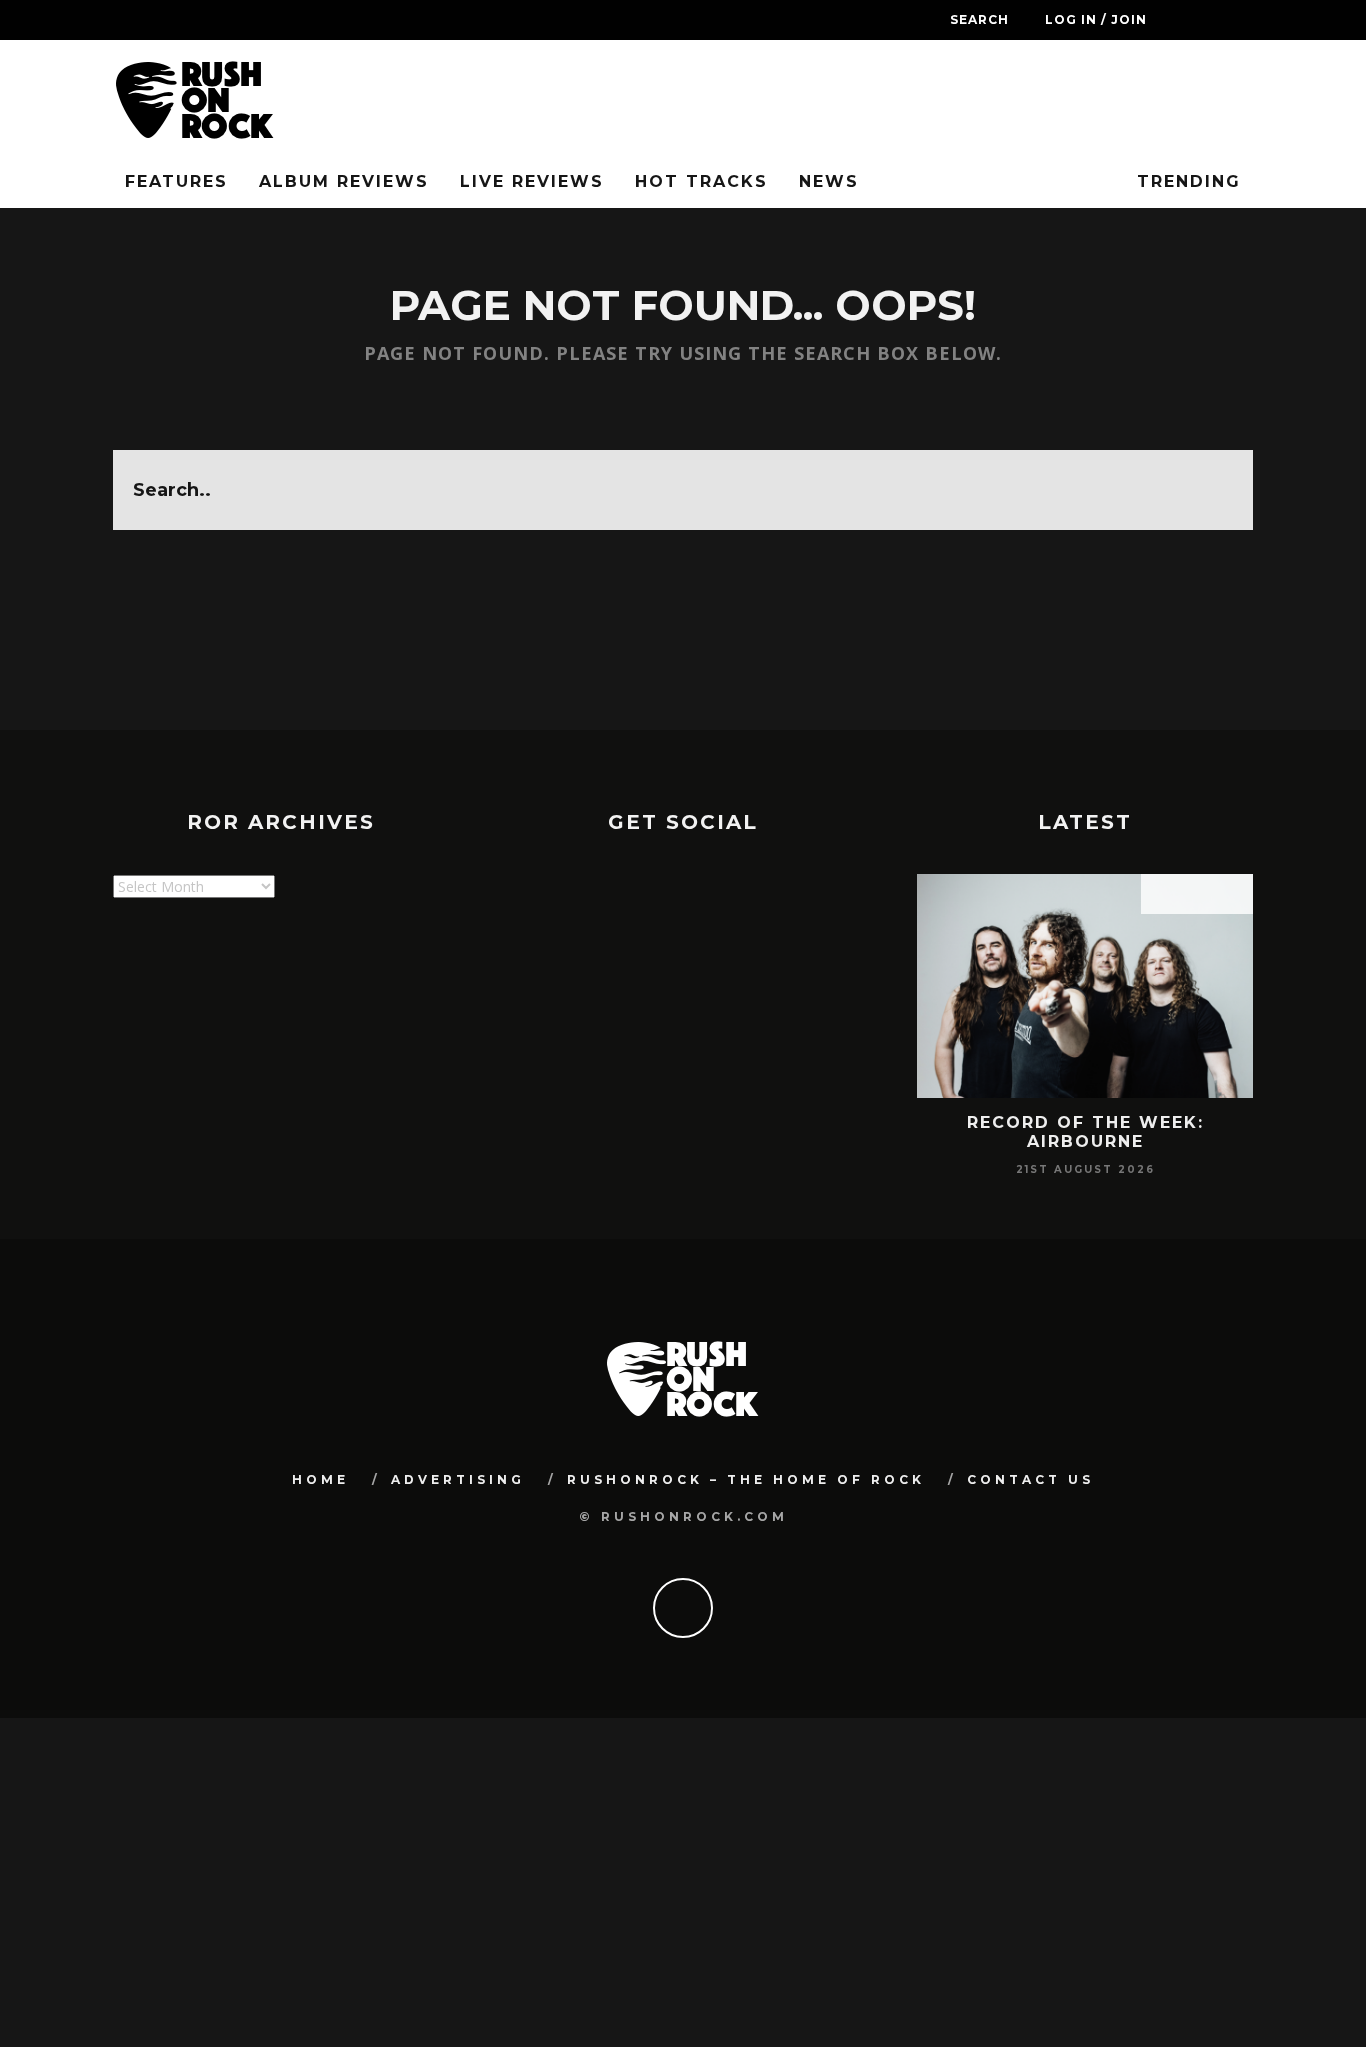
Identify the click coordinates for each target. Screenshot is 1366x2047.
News (829, 181)
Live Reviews (532, 181)
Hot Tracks (701, 181)
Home (320, 1479)
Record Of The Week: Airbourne (1085, 1132)
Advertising (458, 1479)
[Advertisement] (477, 1024)
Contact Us (1030, 1479)
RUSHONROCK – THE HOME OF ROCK (746, 1479)
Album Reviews (344, 181)
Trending (1185, 181)
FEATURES (176, 181)
